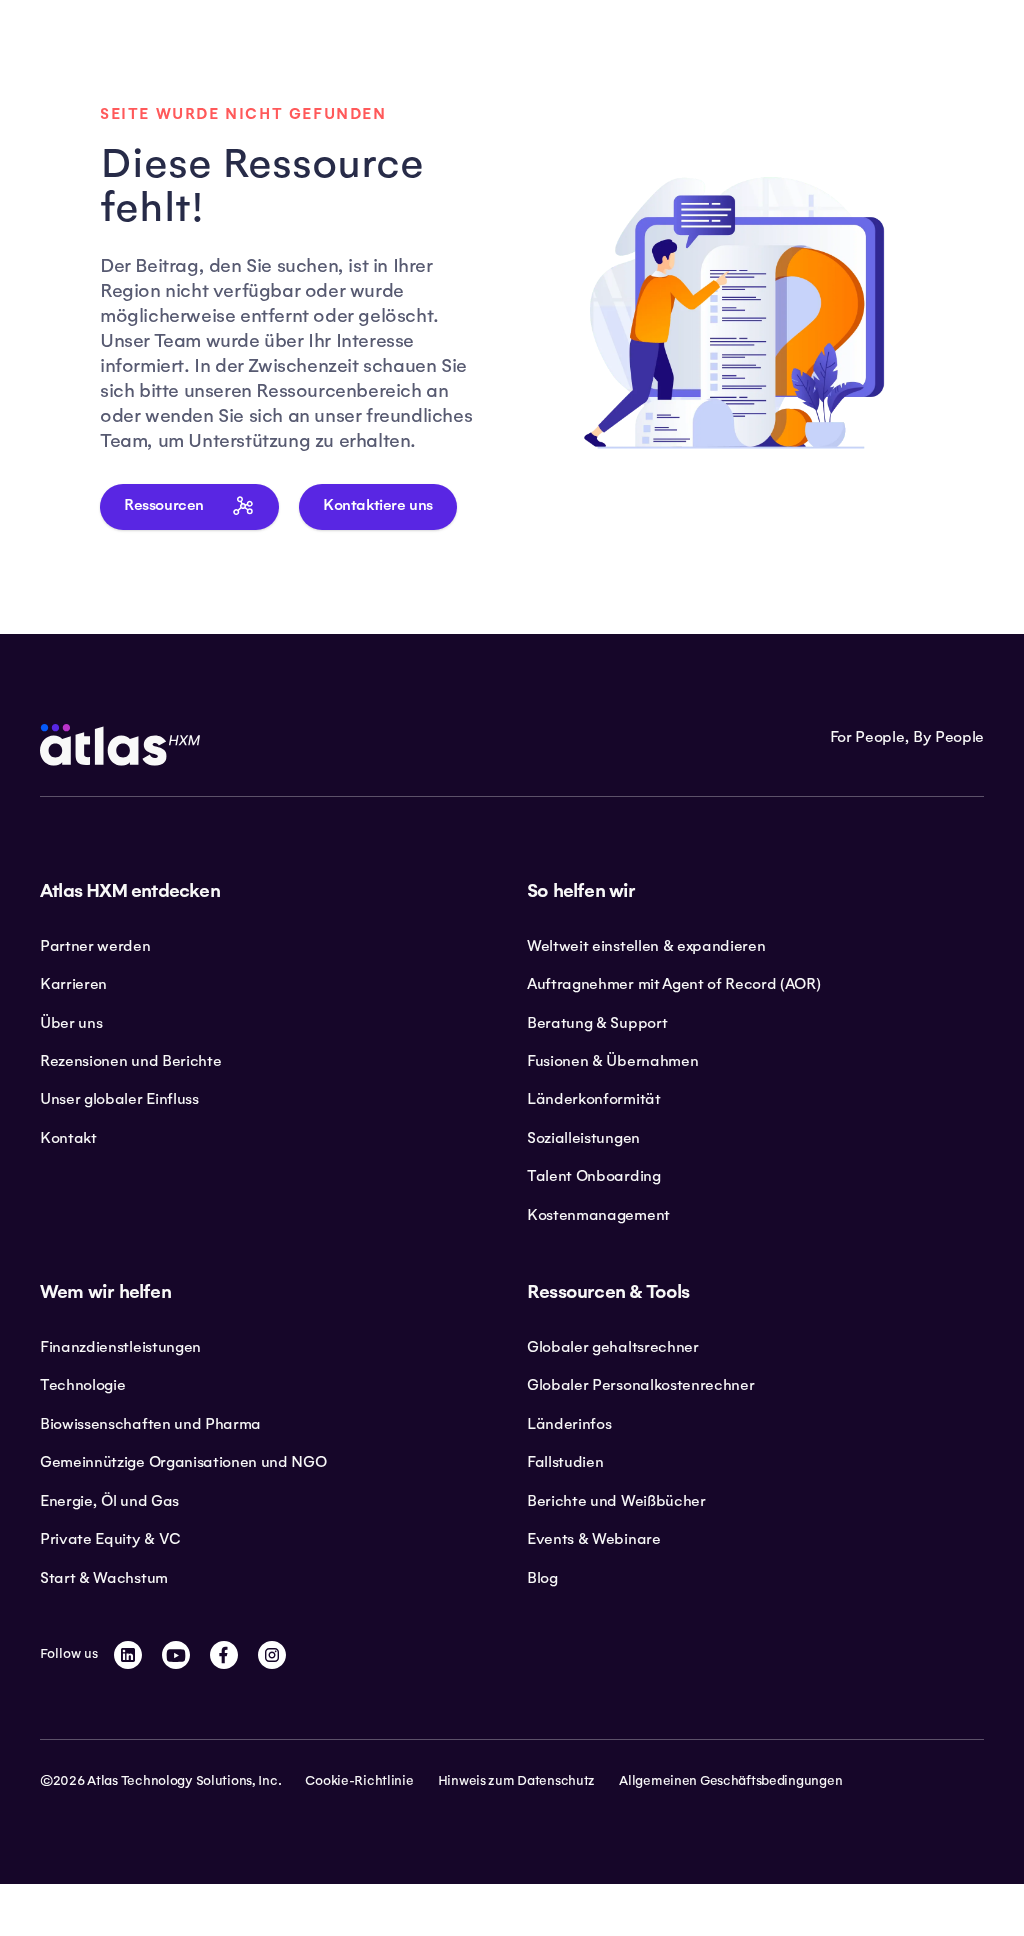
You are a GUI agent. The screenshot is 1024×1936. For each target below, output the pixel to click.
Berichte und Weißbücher (616, 1501)
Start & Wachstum (104, 1578)
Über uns (71, 1023)
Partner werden (95, 946)
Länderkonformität (594, 1099)
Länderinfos (569, 1424)
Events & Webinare (594, 1539)
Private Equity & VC (110, 1539)
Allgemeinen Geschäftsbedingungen (730, 1781)
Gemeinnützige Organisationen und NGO (183, 1462)
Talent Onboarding (594, 1176)
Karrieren (73, 984)
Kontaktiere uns (378, 505)
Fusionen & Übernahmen (612, 1061)
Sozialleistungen (583, 1138)
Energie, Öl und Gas (109, 1501)
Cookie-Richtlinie (359, 1781)
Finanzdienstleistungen (120, 1347)
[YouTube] (176, 1655)
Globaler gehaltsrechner (613, 1347)
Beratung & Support (597, 1023)
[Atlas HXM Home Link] (120, 745)
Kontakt (68, 1138)
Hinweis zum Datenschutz (517, 1781)
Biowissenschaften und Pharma (150, 1424)
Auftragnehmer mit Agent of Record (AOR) (674, 984)
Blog (542, 1578)
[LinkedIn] (128, 1655)
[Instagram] (272, 1655)
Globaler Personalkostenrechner (640, 1385)
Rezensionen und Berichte (130, 1061)
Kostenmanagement (598, 1215)
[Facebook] (224, 1655)
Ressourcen (164, 505)
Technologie (82, 1385)
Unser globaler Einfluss (119, 1099)
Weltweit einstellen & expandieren (646, 946)
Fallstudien (565, 1462)
